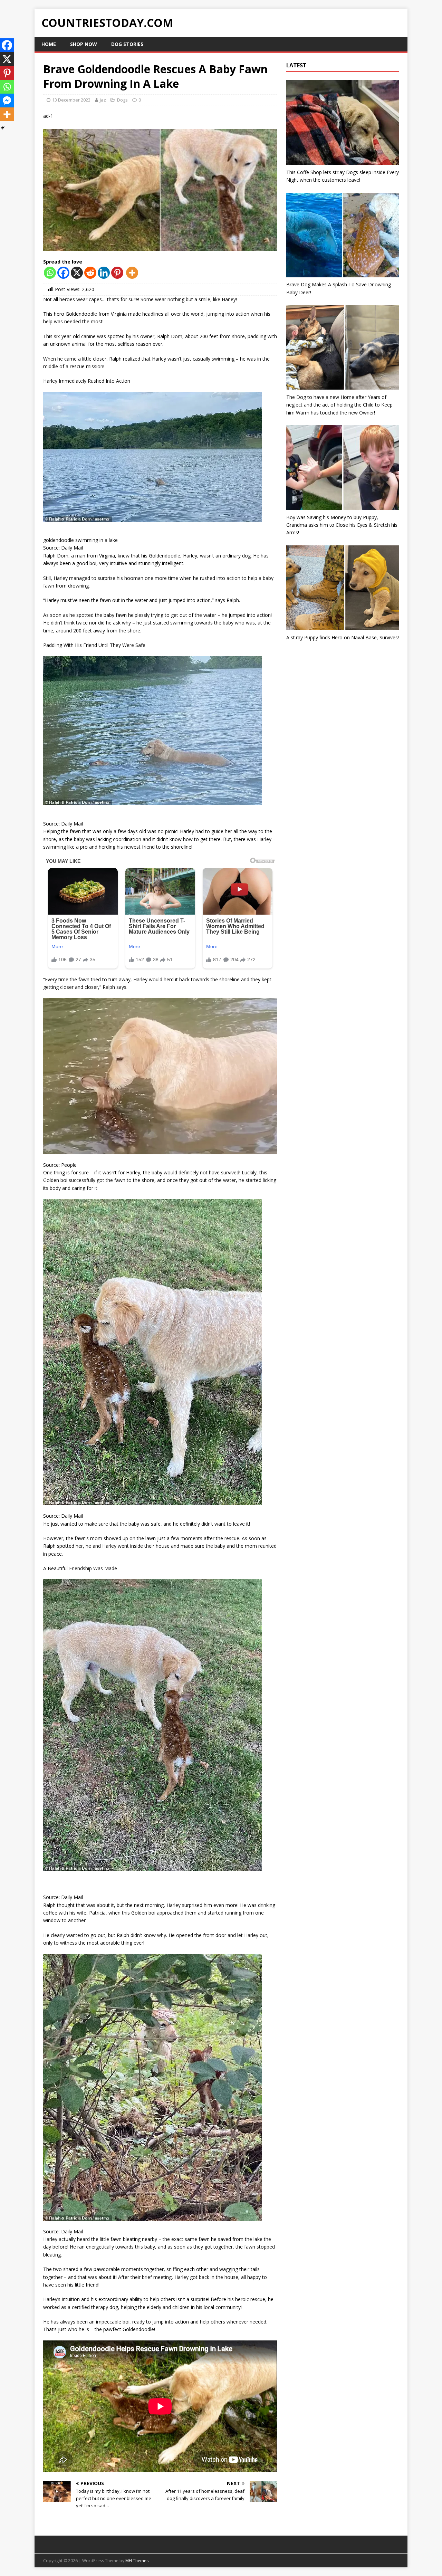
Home (49, 44)
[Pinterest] (117, 273)
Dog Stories (127, 44)
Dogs (122, 100)
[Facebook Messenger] (7, 101)
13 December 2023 (71, 100)
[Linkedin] (104, 273)
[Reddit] (90, 273)
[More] (132, 273)
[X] (77, 273)
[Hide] (3, 128)
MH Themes (137, 2561)
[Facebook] (63, 273)
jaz (103, 100)
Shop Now (84, 44)
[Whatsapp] (50, 273)
